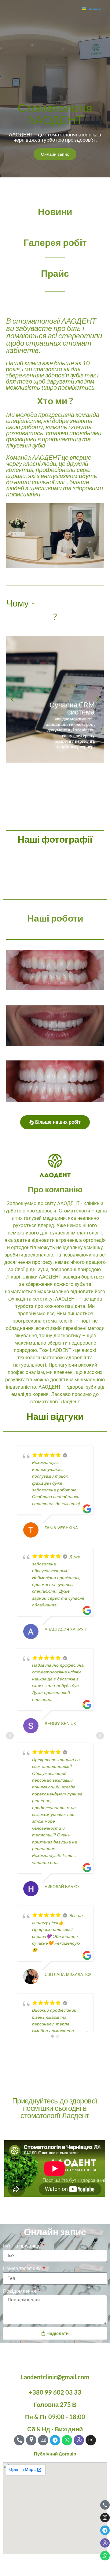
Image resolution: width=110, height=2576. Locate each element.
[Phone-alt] (19, 2440)
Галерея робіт (55, 242)
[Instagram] (105, 2518)
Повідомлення (20, 2291)
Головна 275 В (55, 2404)
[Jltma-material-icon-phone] (105, 2505)
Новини (55, 211)
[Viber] (105, 2543)
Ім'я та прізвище (22, 2246)
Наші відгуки (55, 1416)
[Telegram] (105, 2530)
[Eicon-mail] (43, 2440)
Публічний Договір (55, 2454)
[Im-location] (31, 2440)
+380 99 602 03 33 (55, 2392)
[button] (12, 700)
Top (103, 2568)
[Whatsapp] (105, 2556)
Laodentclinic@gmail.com (55, 2377)
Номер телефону (22, 2268)
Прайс (55, 273)
